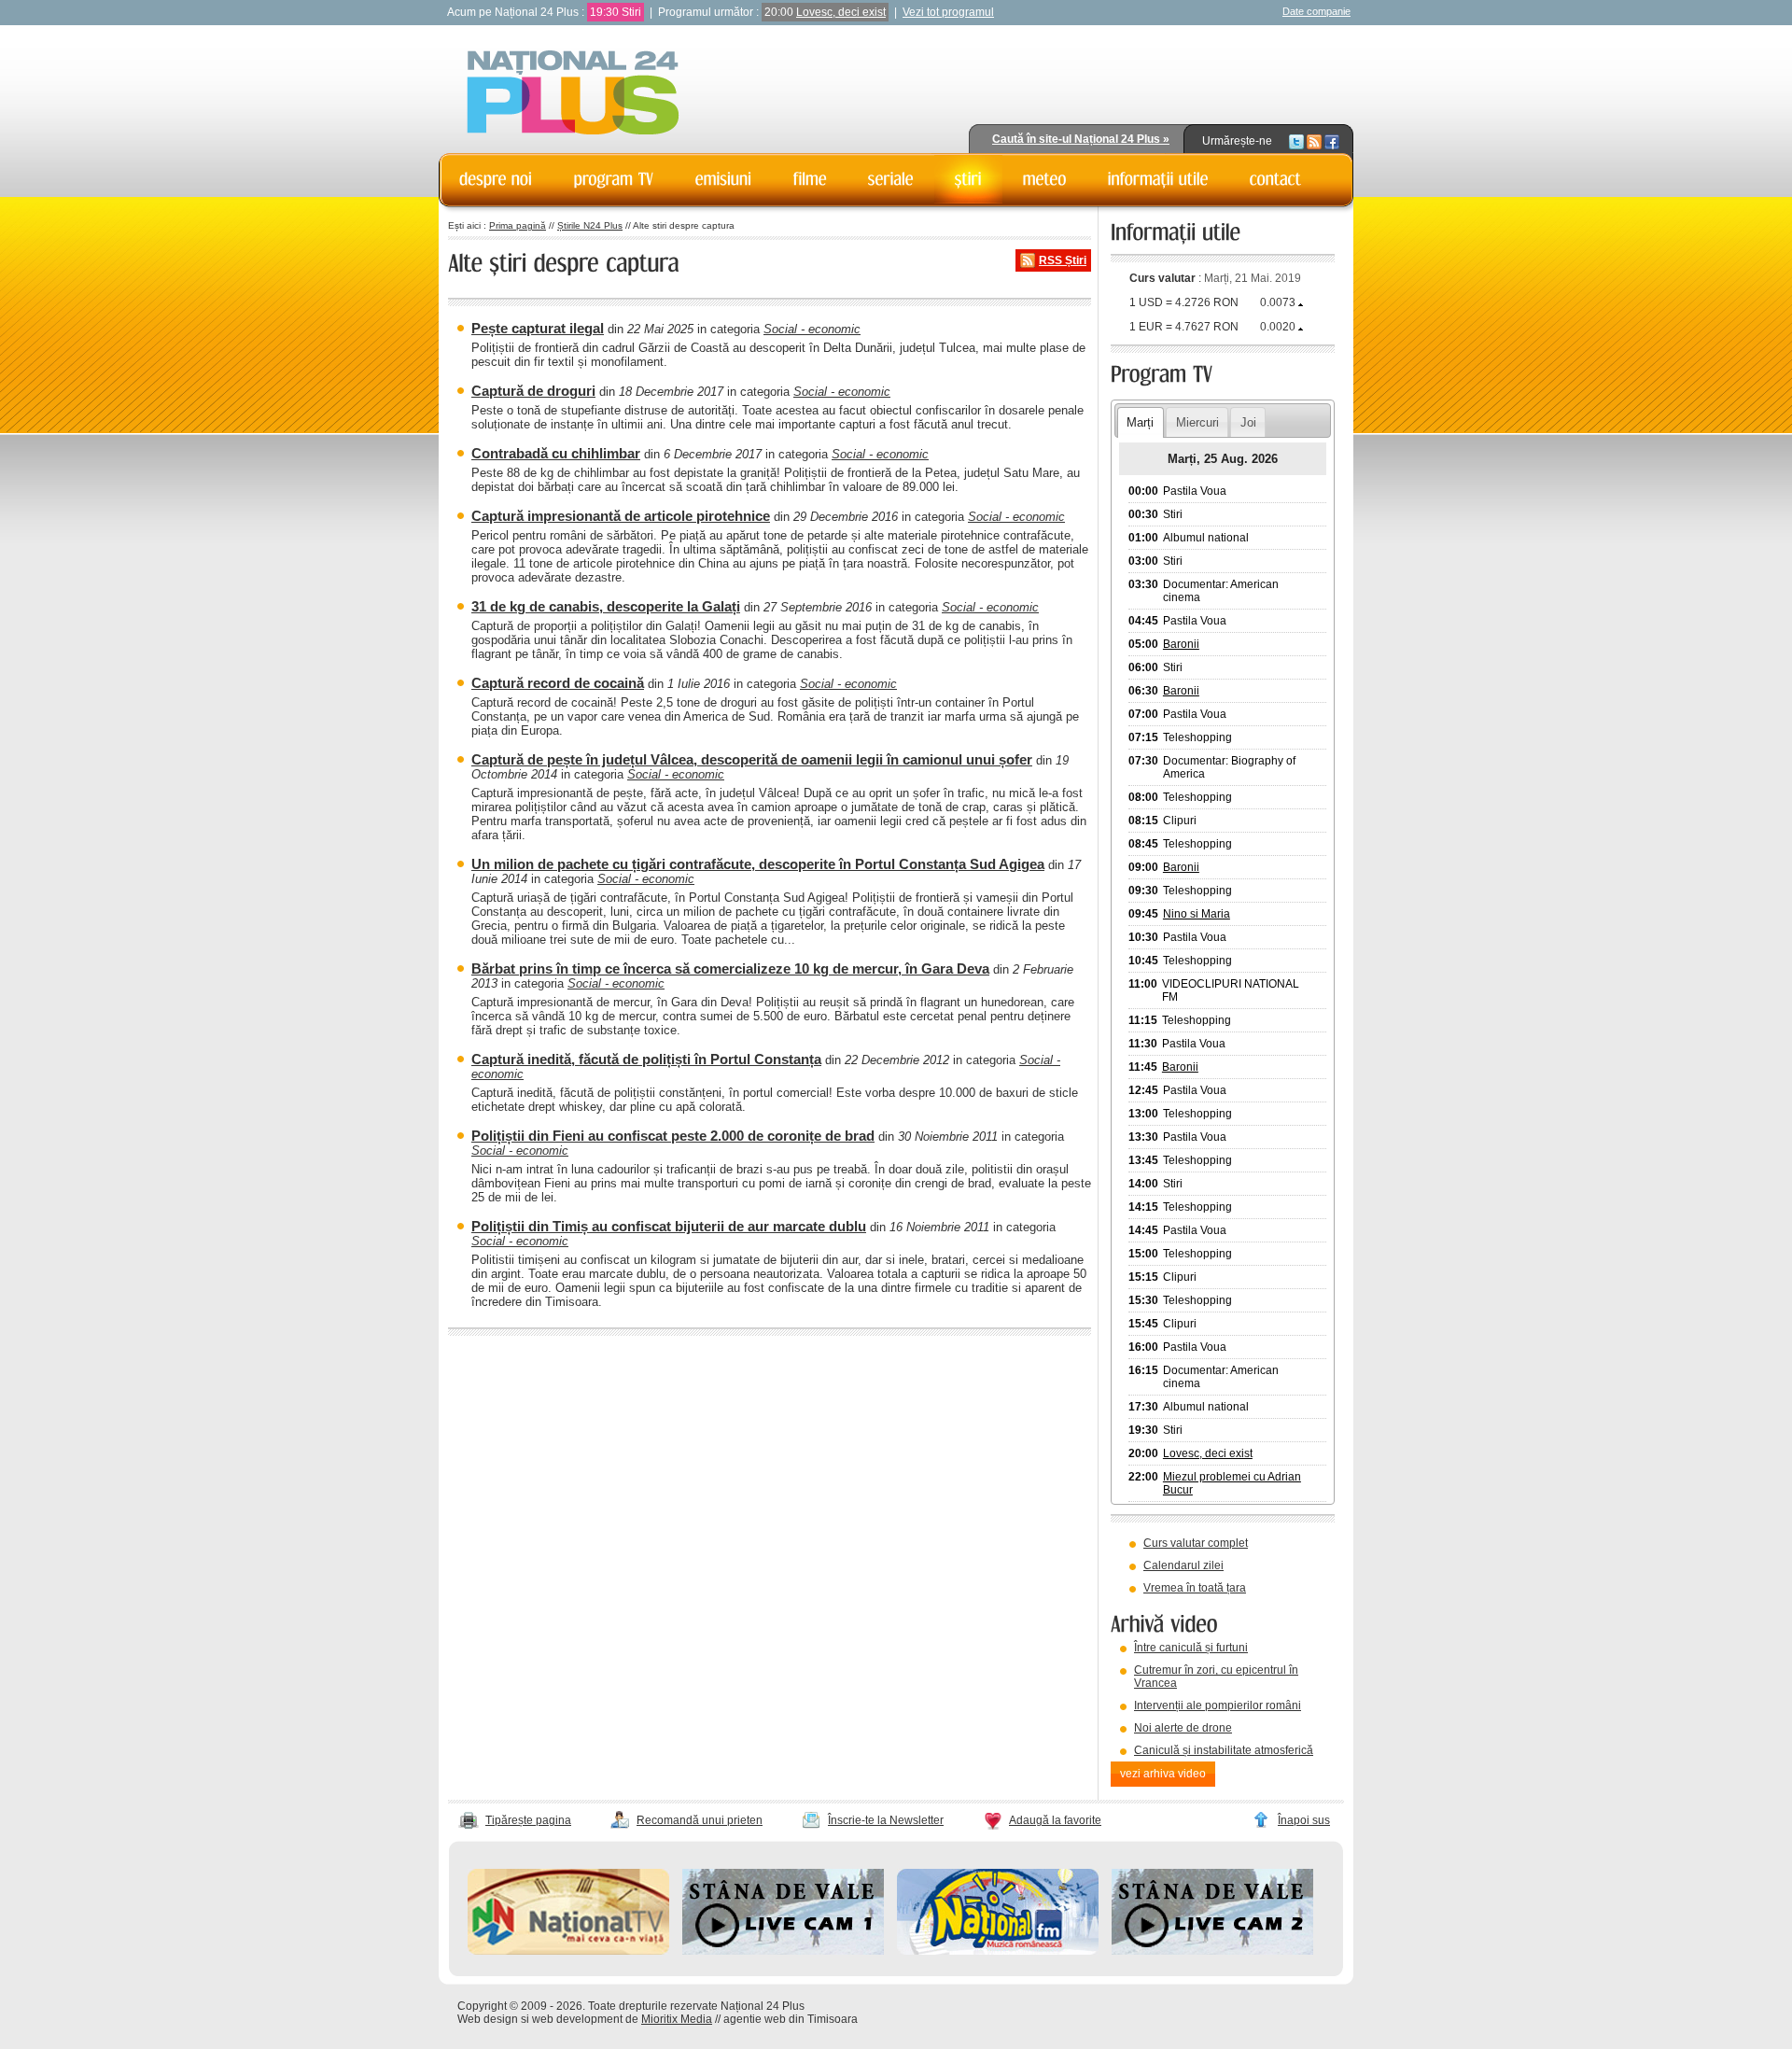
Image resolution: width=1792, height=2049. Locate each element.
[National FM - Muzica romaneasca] (998, 1951)
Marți (1140, 422)
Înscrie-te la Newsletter (886, 1820)
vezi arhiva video (1163, 1774)
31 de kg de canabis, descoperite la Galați (606, 606)
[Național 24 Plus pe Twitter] (1296, 141)
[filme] (810, 179)
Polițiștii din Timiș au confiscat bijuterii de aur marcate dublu (669, 1226)
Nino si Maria (1197, 914)
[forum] (1045, 179)
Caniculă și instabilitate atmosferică (1224, 1750)
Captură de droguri (533, 391)
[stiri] (968, 179)
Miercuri (1197, 422)
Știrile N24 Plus (590, 225)
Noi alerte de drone (1183, 1728)
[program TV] (614, 179)
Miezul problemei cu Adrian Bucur (1232, 1483)
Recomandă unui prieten (700, 1820)
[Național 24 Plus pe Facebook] (1332, 141)
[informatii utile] (1158, 179)
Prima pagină (518, 225)
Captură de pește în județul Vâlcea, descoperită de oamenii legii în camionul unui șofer (752, 759)
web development (577, 2019)
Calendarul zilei (1183, 1565)
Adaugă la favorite (1055, 1820)
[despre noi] (496, 179)
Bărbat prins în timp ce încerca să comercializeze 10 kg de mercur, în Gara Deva (730, 968)
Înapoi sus (1304, 1820)
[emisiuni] (724, 179)
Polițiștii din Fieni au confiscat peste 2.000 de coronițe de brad (673, 1136)
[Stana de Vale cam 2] (1212, 1951)
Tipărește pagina (528, 1820)
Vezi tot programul (948, 12)
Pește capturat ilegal (538, 328)
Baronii (1181, 644)
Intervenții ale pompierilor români (1218, 1705)
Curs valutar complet (1196, 1543)
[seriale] (891, 179)
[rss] (1314, 141)
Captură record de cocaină (558, 683)
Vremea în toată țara (1195, 1588)
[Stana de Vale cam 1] (783, 1951)
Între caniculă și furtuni (1191, 1648)
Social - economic (812, 329)
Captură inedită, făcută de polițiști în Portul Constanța (646, 1059)
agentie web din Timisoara (791, 2019)
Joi (1248, 422)
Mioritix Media (677, 2019)
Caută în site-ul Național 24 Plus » (1081, 139)
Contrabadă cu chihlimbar (556, 453)
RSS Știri (1063, 260)
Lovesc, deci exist (841, 12)
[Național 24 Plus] (573, 94)
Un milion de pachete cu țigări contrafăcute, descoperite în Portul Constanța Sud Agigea (758, 864)
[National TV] (568, 1951)
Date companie (1316, 11)
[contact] (1276, 179)
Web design (488, 2019)
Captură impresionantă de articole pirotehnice (621, 516)
